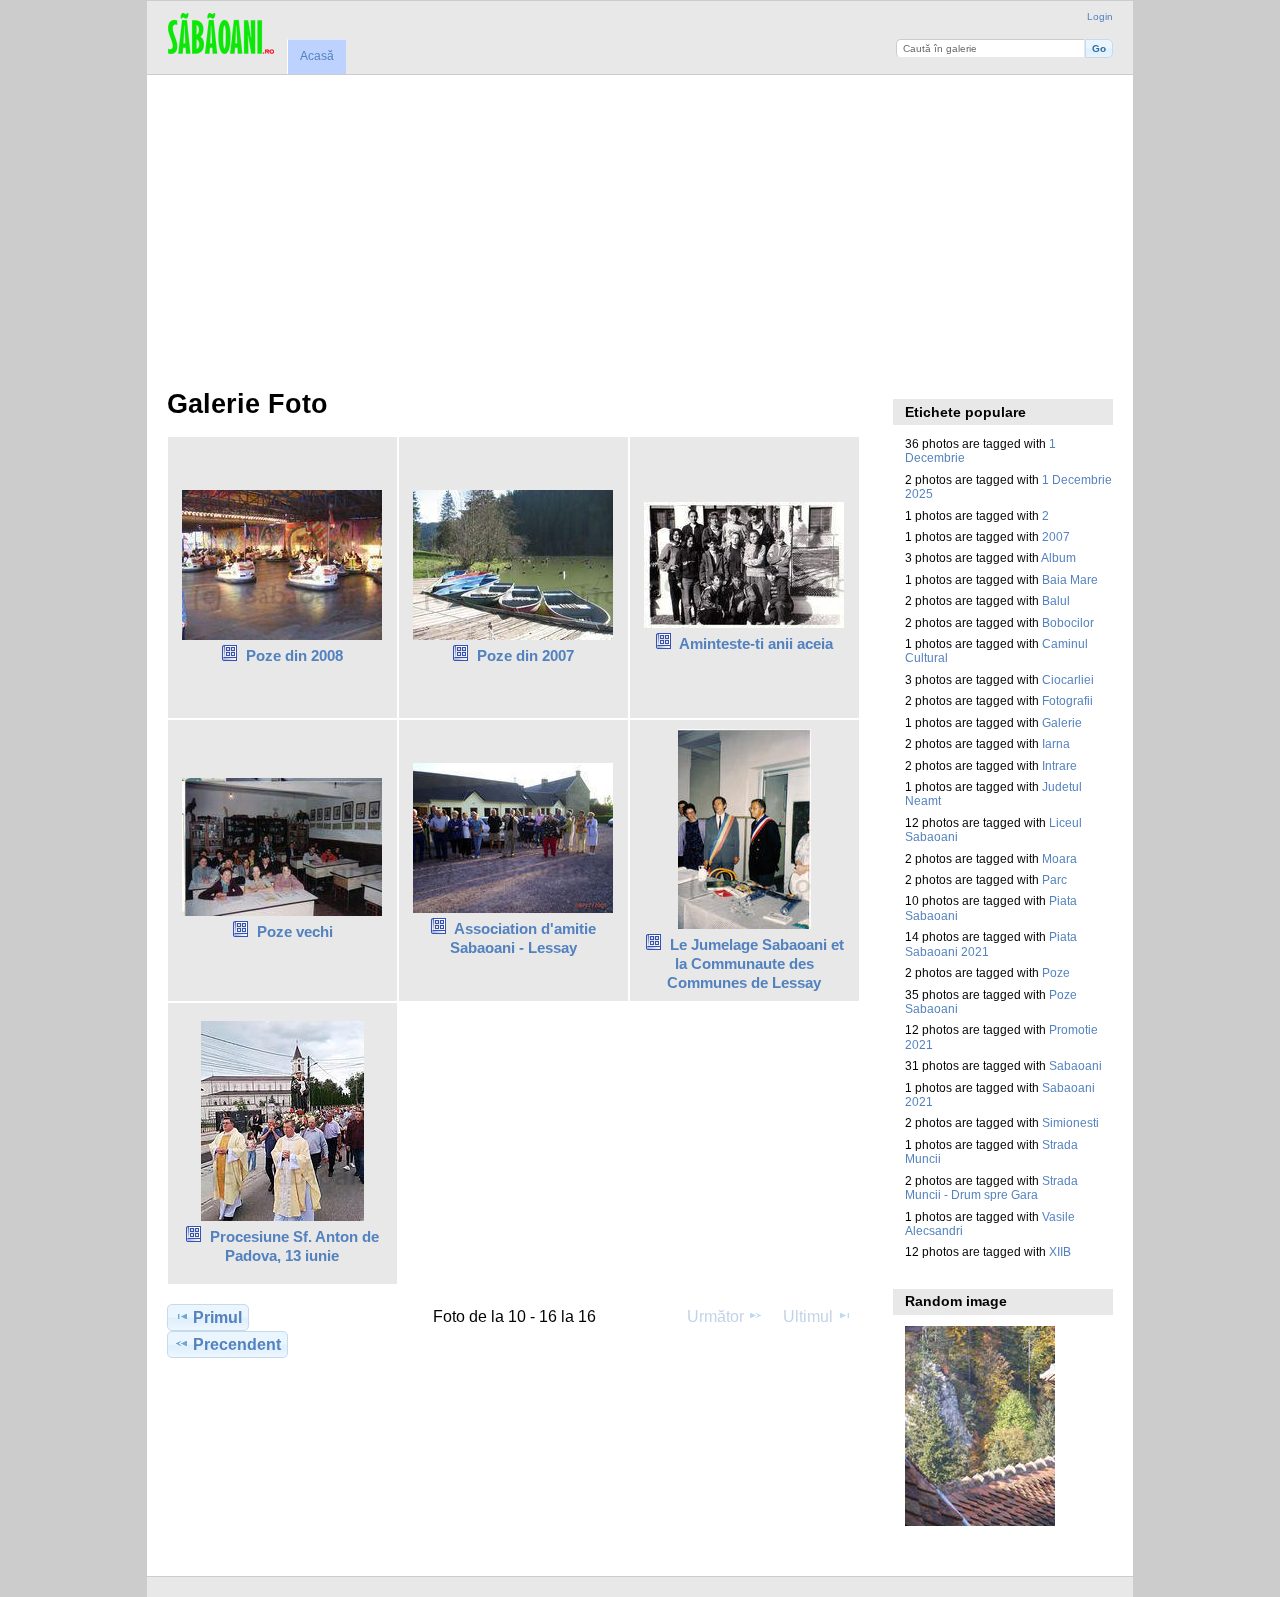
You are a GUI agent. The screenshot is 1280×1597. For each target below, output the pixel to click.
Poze (1056, 972)
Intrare (1059, 765)
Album (1058, 557)
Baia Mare (1070, 579)
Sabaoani (1075, 1065)
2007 (1056, 536)
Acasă (317, 56)
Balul (1056, 600)
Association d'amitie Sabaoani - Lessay (523, 938)
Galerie (1062, 722)
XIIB (1060, 1251)
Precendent (237, 1344)
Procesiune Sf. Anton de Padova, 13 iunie (294, 1246)
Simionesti (1070, 1122)
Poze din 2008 (294, 655)
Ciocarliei (1068, 679)
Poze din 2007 (525, 655)
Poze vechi (295, 931)
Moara (1059, 858)
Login (1100, 16)
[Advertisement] (640, 225)
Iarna (1056, 743)
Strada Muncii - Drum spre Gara (991, 1187)
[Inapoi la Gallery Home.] (220, 35)
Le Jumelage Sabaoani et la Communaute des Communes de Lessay (755, 963)
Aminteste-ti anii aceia (756, 643)
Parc (1054, 879)
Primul (217, 1317)
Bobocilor (1068, 622)
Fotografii (1067, 700)
